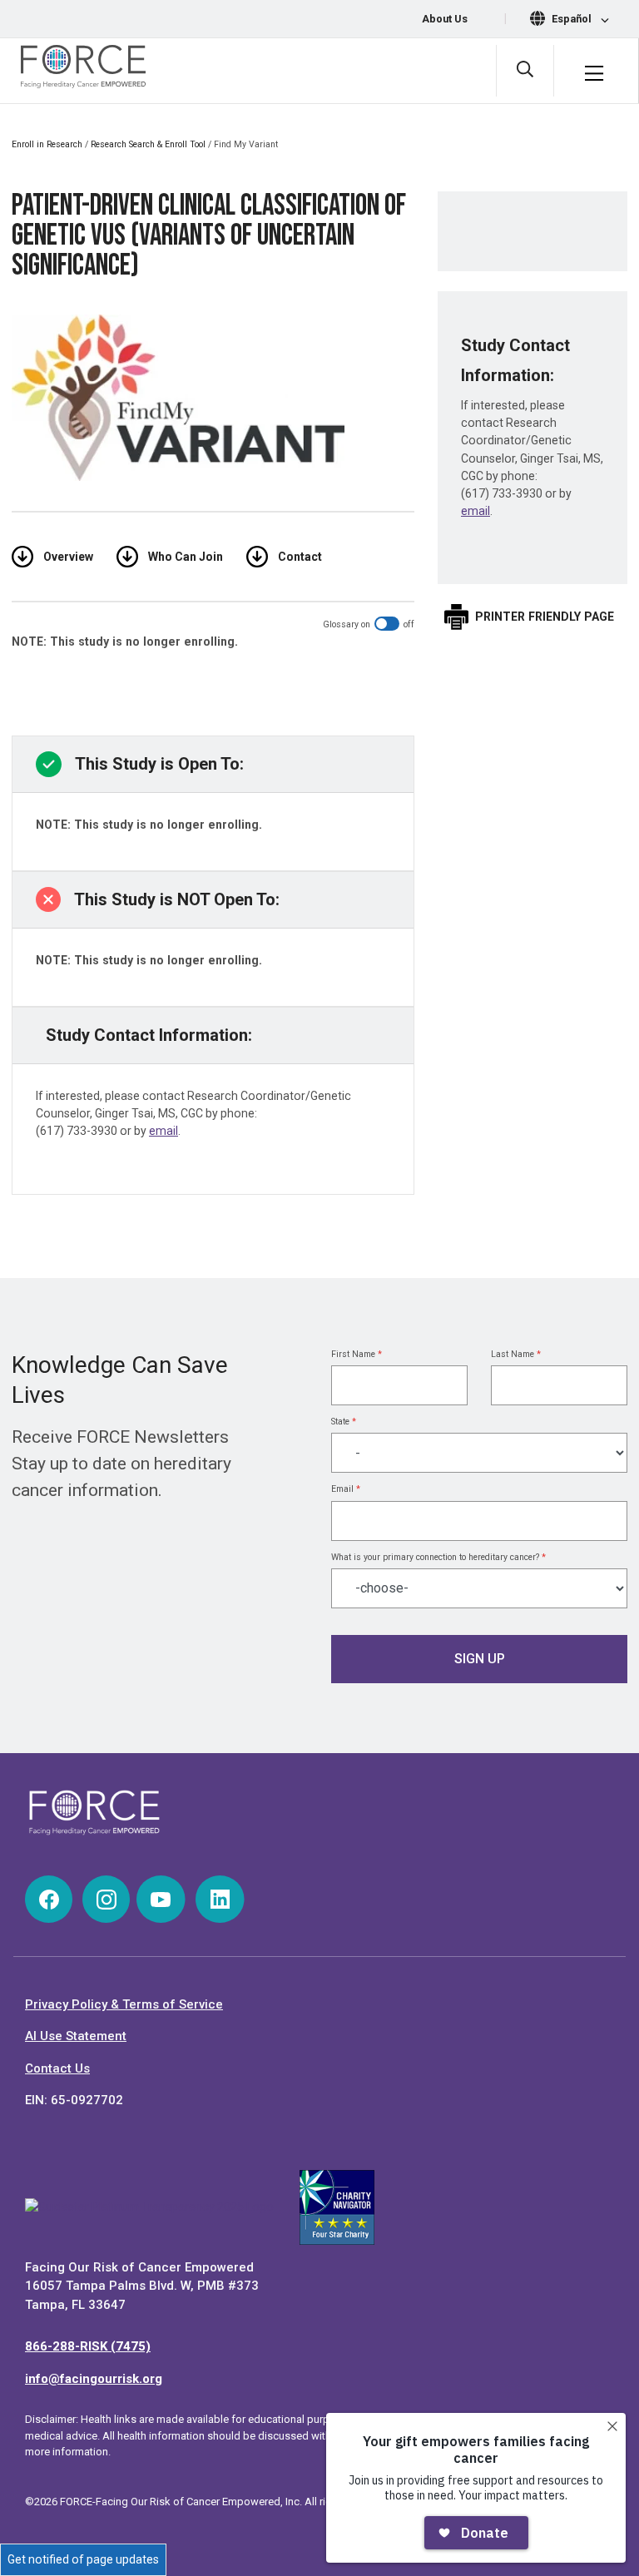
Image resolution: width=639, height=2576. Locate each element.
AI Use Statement (76, 2036)
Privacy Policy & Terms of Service (124, 2004)
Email (346, 1489)
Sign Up (480, 1659)
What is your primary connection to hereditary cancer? (438, 1557)
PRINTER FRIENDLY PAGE (545, 617)
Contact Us (57, 2068)
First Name (357, 1354)
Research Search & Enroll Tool (148, 144)
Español (573, 19)
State (344, 1422)
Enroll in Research (47, 144)
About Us (445, 19)
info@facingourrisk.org (94, 2379)
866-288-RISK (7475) (88, 2346)
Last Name (516, 1354)
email (163, 1131)
